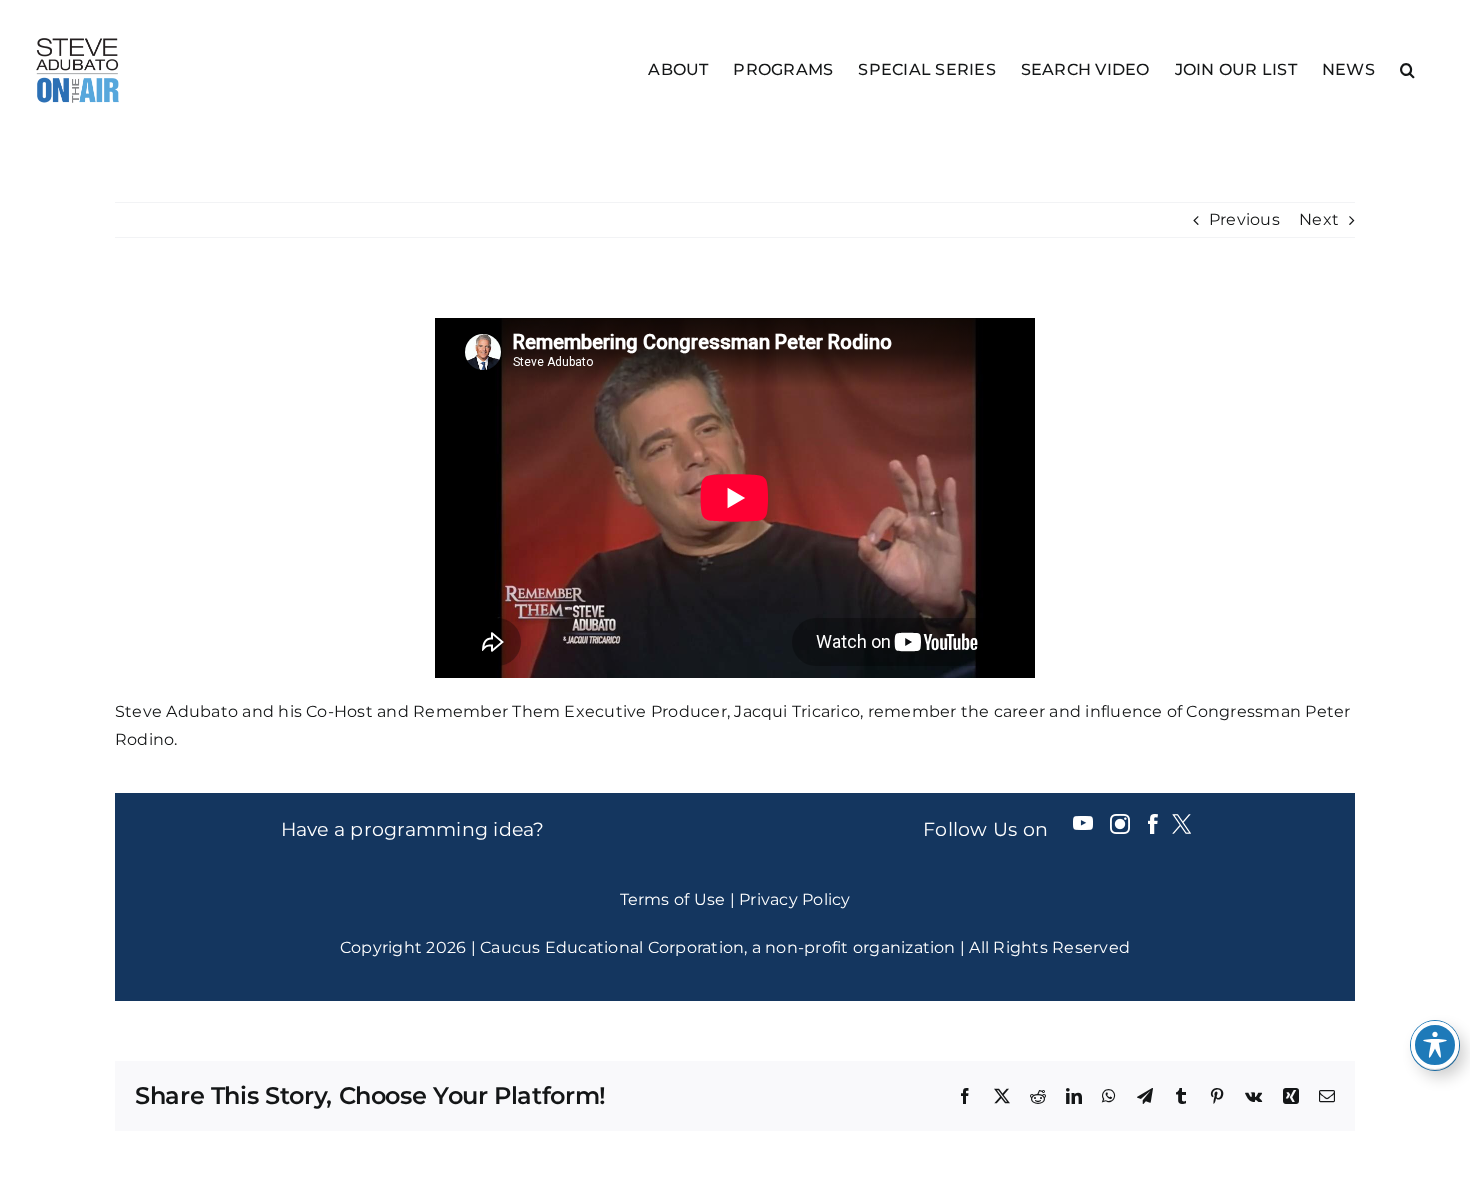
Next (1319, 219)
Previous (1244, 219)
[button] (1407, 68)
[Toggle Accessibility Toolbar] (1435, 1045)
